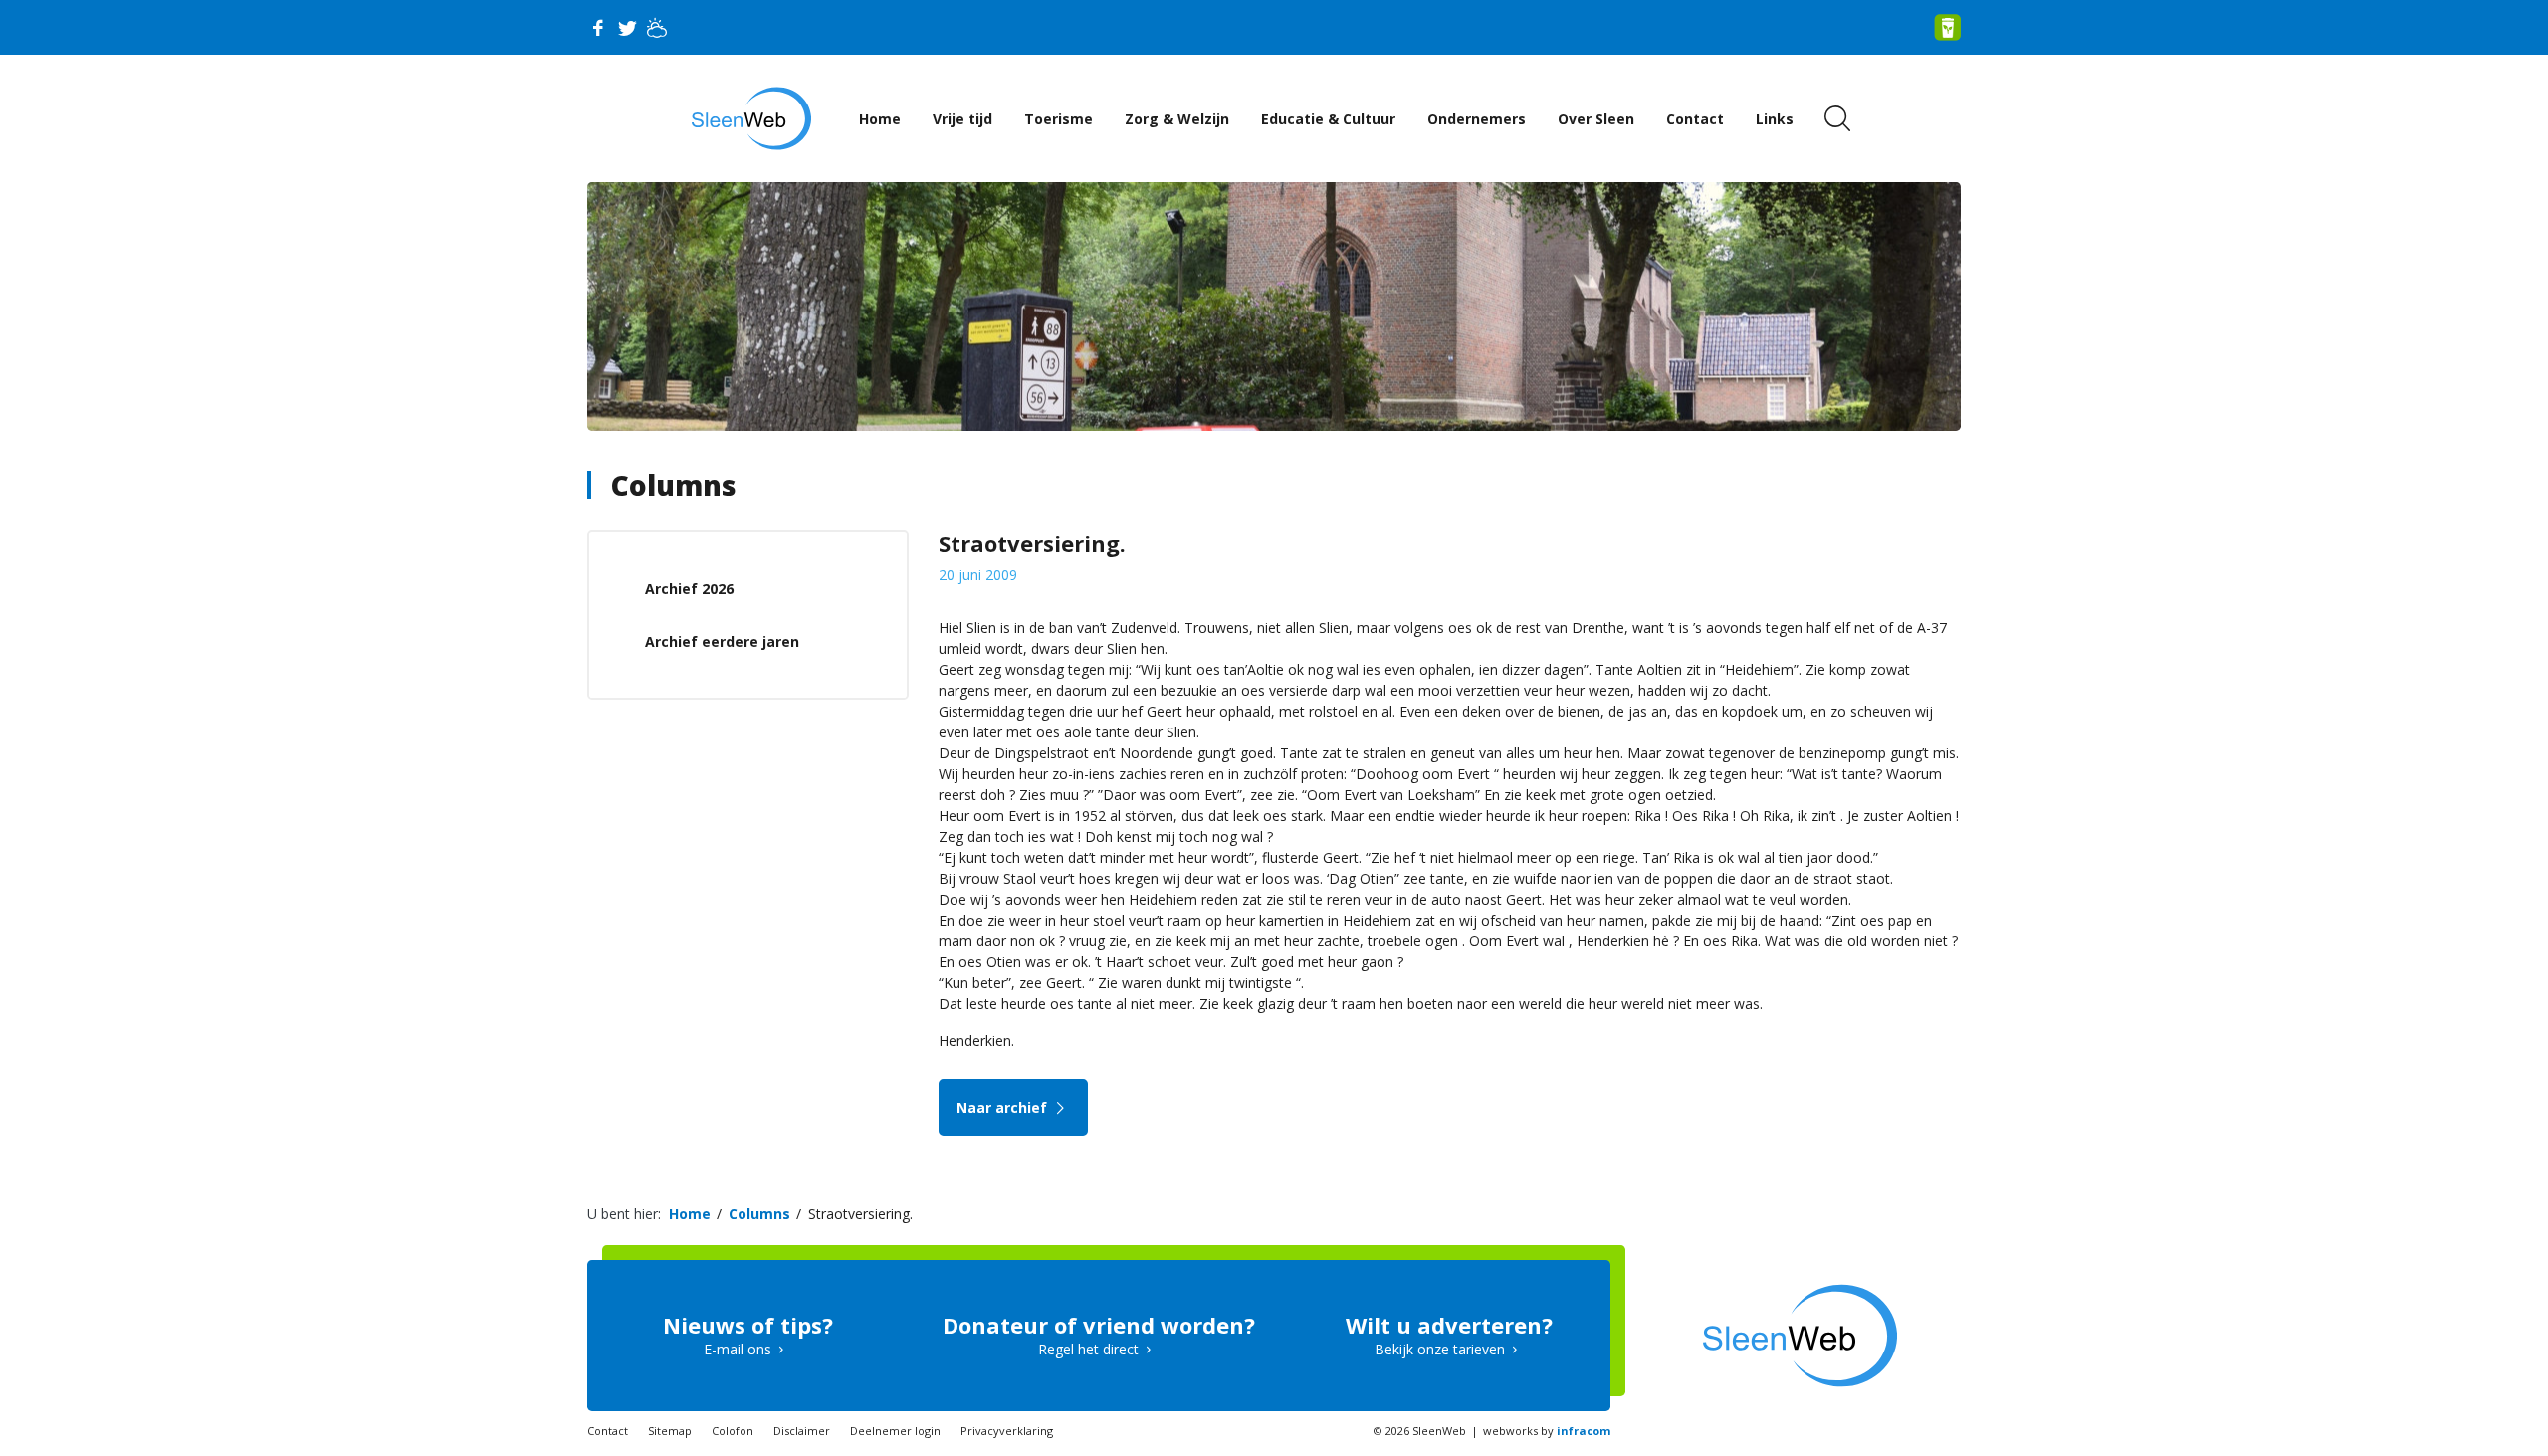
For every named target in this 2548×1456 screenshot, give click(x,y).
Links (1775, 119)
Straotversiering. (860, 1214)
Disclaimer (802, 1431)
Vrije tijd (962, 119)
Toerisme (1059, 119)
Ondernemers (1477, 119)
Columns (674, 485)
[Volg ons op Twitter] (627, 28)
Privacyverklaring (1007, 1431)
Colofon (733, 1431)
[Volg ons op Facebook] (597, 28)
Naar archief (1004, 1107)
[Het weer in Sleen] (657, 28)
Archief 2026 (689, 589)
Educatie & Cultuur (1328, 119)
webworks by (1547, 1431)
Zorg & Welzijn (1177, 119)
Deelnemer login (895, 1431)
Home (880, 119)
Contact (1695, 119)
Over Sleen (1596, 119)
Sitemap (670, 1431)
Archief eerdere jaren (722, 641)
